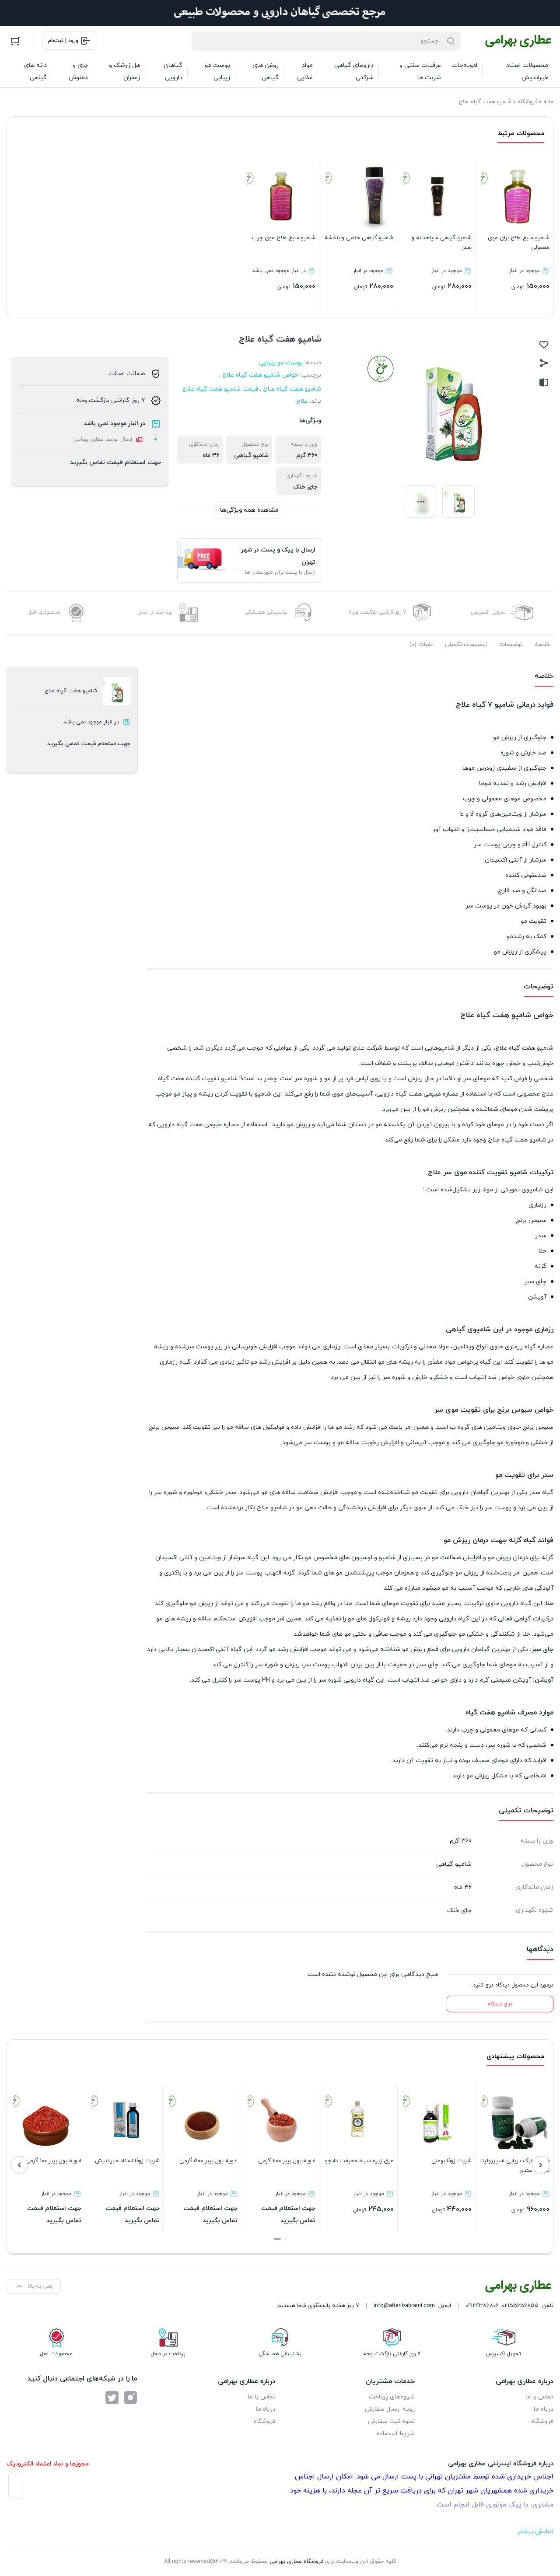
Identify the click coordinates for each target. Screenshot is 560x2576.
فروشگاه (527, 102)
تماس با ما (539, 2397)
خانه (548, 102)
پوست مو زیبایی (281, 363)
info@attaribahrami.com (404, 2306)
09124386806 (482, 2306)
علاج (302, 401)
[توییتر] (112, 2398)
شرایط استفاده (396, 2434)
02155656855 (520, 2306)
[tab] (542, 645)
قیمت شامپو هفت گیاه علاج (220, 389)
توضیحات (511, 645)
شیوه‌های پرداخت (392, 2397)
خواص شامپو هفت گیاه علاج (260, 375)
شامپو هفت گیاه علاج (292, 389)
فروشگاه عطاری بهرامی (296, 2562)
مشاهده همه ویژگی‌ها (249, 510)
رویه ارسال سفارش (390, 2409)
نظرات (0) (421, 645)
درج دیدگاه (500, 2004)
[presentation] (541, 2165)
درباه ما (544, 2409)
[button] (285, 2239)
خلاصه (542, 645)
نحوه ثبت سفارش (391, 2421)
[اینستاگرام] (130, 2398)
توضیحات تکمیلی (466, 645)
